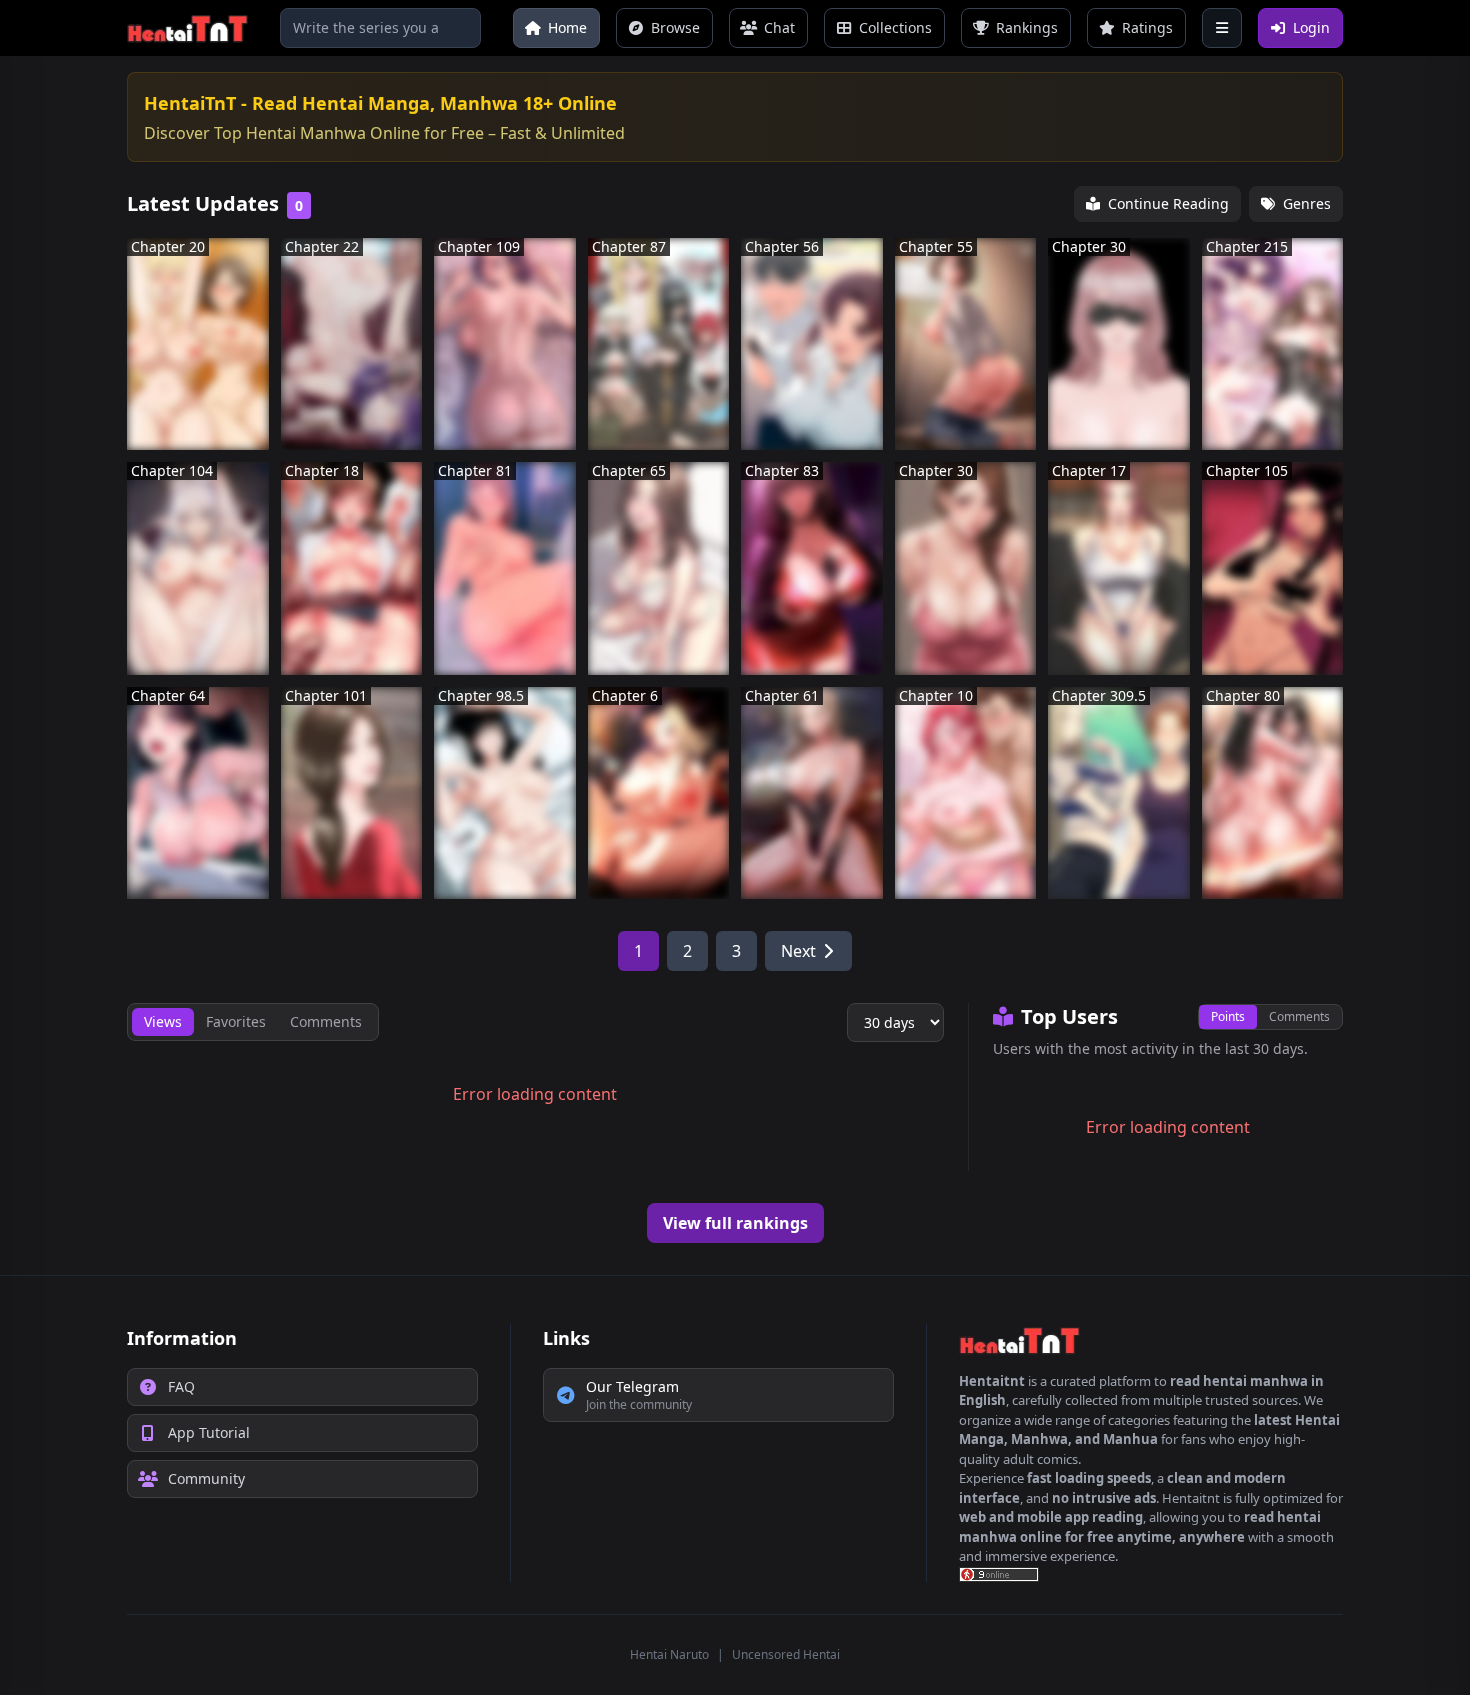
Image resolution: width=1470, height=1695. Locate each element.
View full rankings (735, 1223)
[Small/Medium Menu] (1222, 28)
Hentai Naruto (669, 1654)
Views (163, 1021)
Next (798, 951)
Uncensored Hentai (786, 1654)
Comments (1299, 1016)
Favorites (236, 1021)
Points (1228, 1016)
